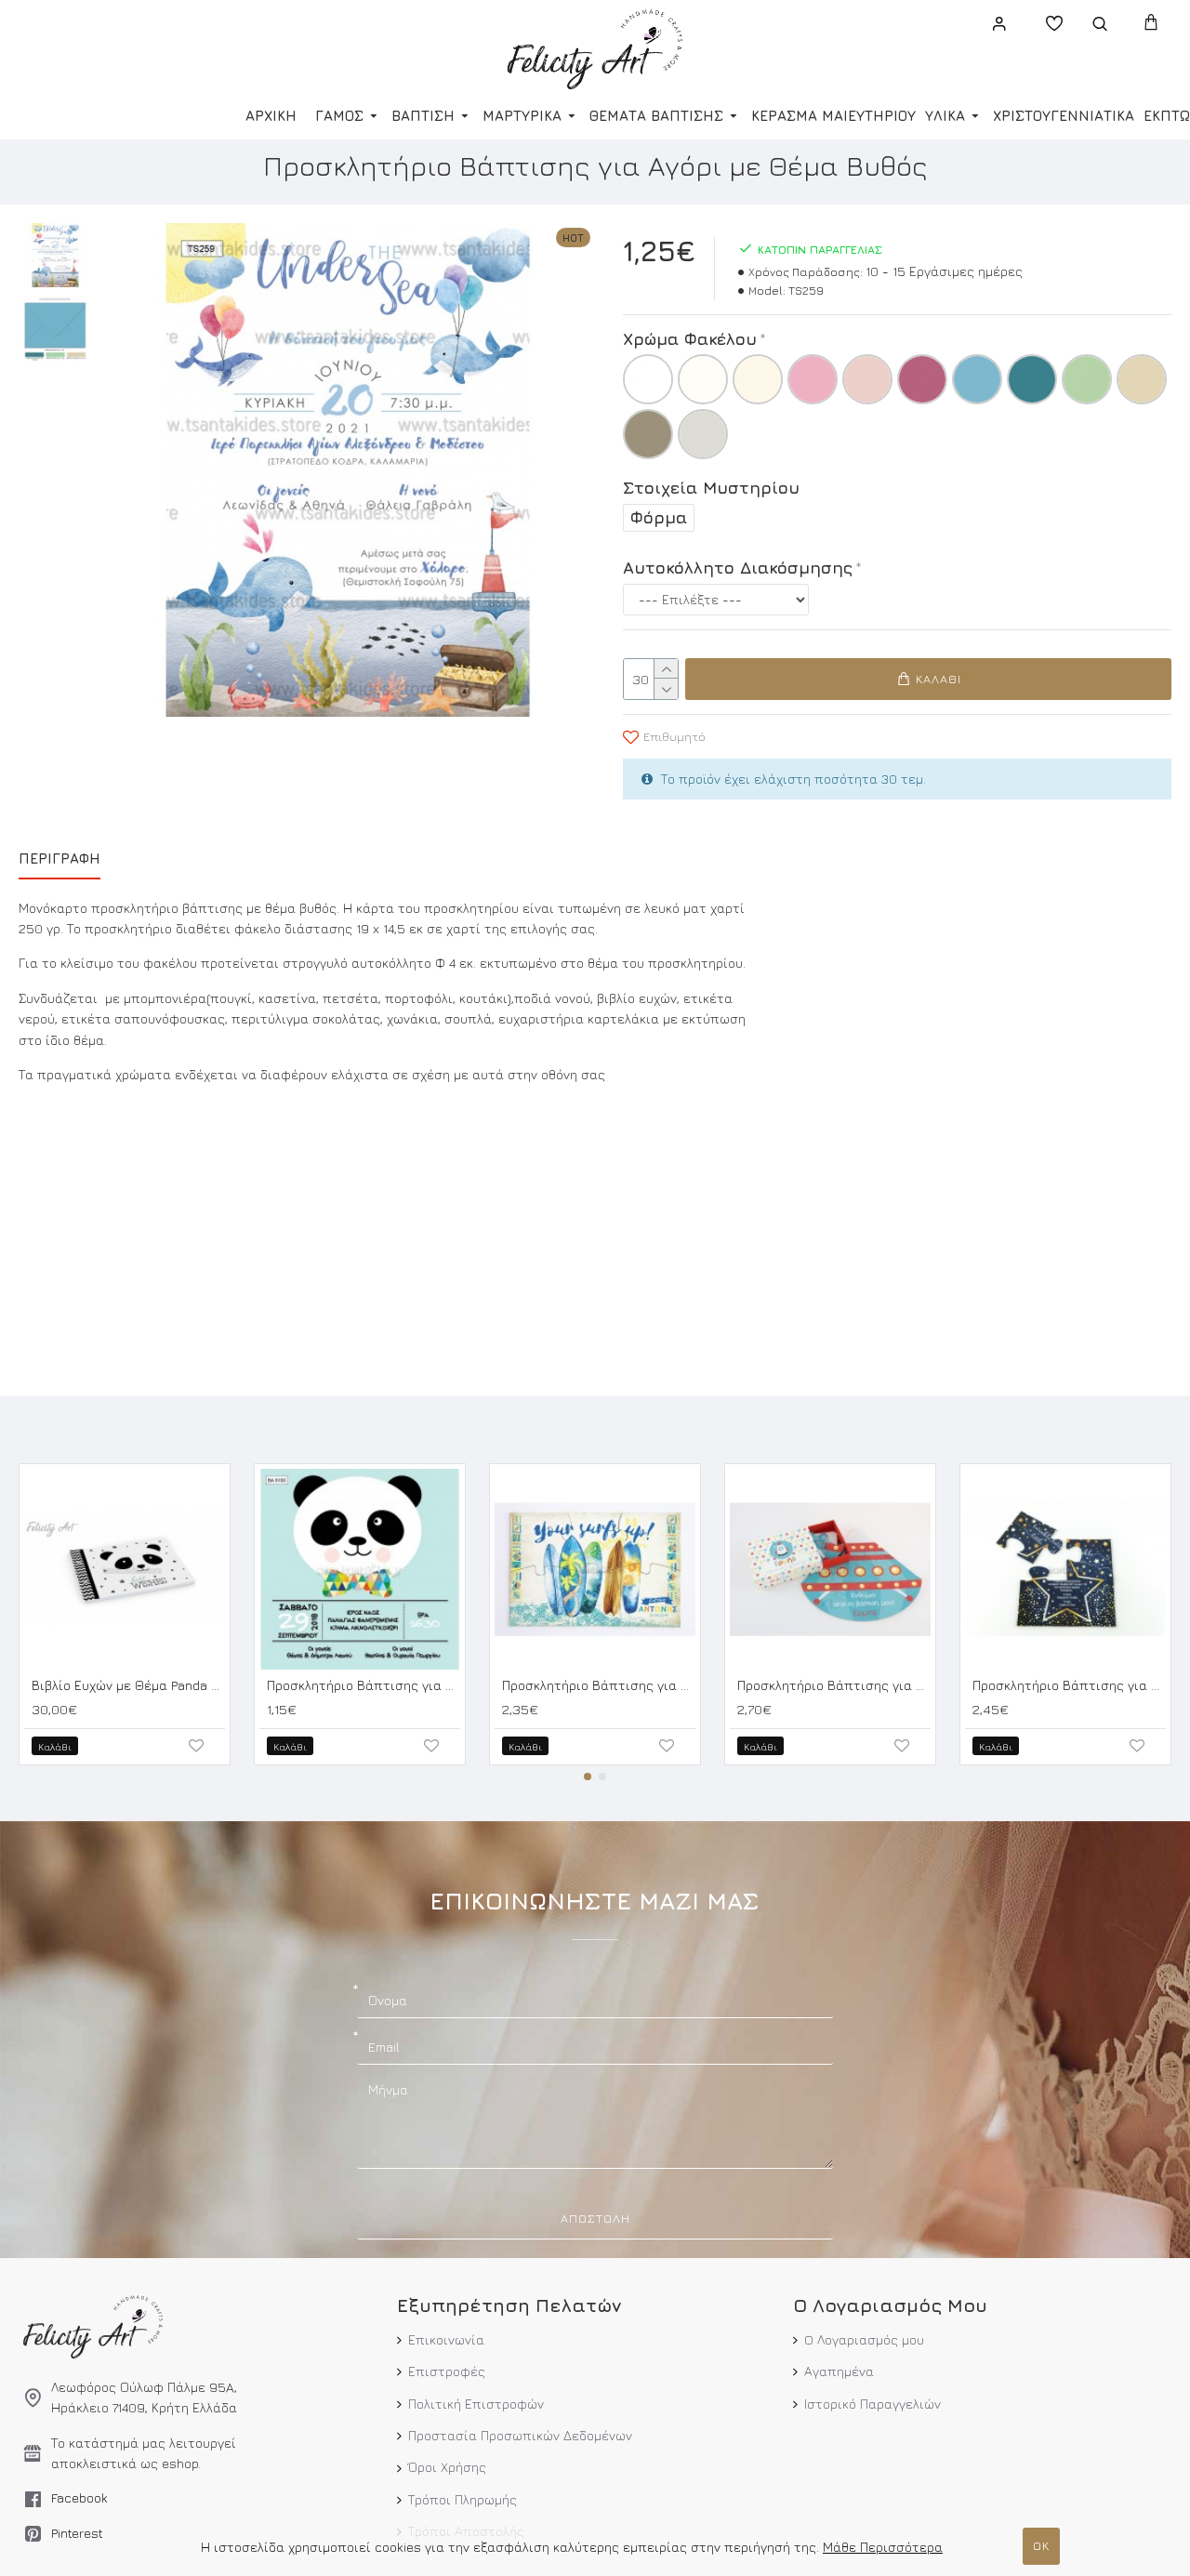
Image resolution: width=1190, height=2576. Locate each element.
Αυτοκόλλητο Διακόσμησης (738, 568)
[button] (588, 1777)
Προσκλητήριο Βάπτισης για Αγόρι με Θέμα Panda (364, 1685)
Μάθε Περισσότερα (883, 2547)
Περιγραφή (59, 859)
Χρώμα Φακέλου (690, 339)
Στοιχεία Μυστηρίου (711, 488)
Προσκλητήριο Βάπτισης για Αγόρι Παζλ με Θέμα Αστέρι (1069, 1685)
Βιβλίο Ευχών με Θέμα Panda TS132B (128, 1685)
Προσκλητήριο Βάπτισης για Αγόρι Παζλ (599, 1685)
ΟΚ (1041, 2545)
